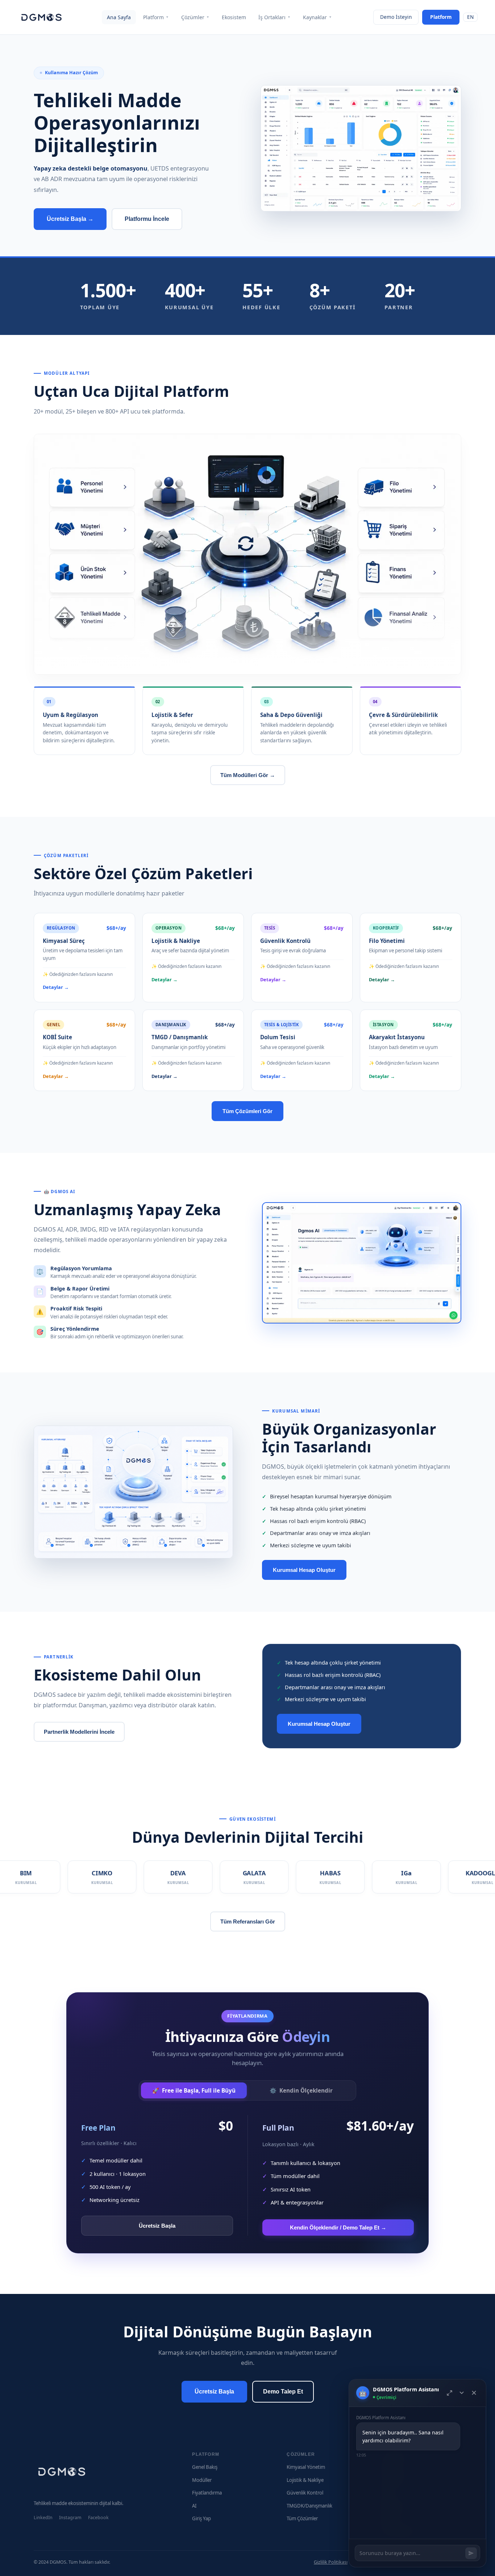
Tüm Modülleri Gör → (248, 775)
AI (194, 2506)
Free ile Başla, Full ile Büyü (194, 2090)
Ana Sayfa (119, 17)
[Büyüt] (450, 2393)
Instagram (70, 2518)
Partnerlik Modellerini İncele (79, 1732)
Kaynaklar (317, 17)
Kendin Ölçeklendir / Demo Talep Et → (338, 2227)
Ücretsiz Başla (157, 2226)
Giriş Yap (201, 2518)
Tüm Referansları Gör (248, 1921)
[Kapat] (474, 2393)
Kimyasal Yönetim (306, 2467)
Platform (156, 17)
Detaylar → (56, 987)
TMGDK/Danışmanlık (309, 2506)
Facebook (98, 2518)
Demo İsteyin (396, 17)
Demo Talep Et (283, 2392)
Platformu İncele (147, 219)
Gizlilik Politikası (331, 2562)
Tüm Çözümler (302, 2518)
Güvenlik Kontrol (305, 2493)
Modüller (202, 2480)
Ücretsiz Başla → (70, 219)
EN (470, 17)
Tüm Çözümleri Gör (247, 1111)
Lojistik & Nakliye (305, 2480)
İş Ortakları (274, 17)
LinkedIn (43, 2518)
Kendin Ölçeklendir (301, 2090)
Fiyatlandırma (207, 2493)
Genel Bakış (205, 2467)
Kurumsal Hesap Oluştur (304, 1570)
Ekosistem (234, 17)
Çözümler (195, 17)
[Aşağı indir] (462, 2393)
